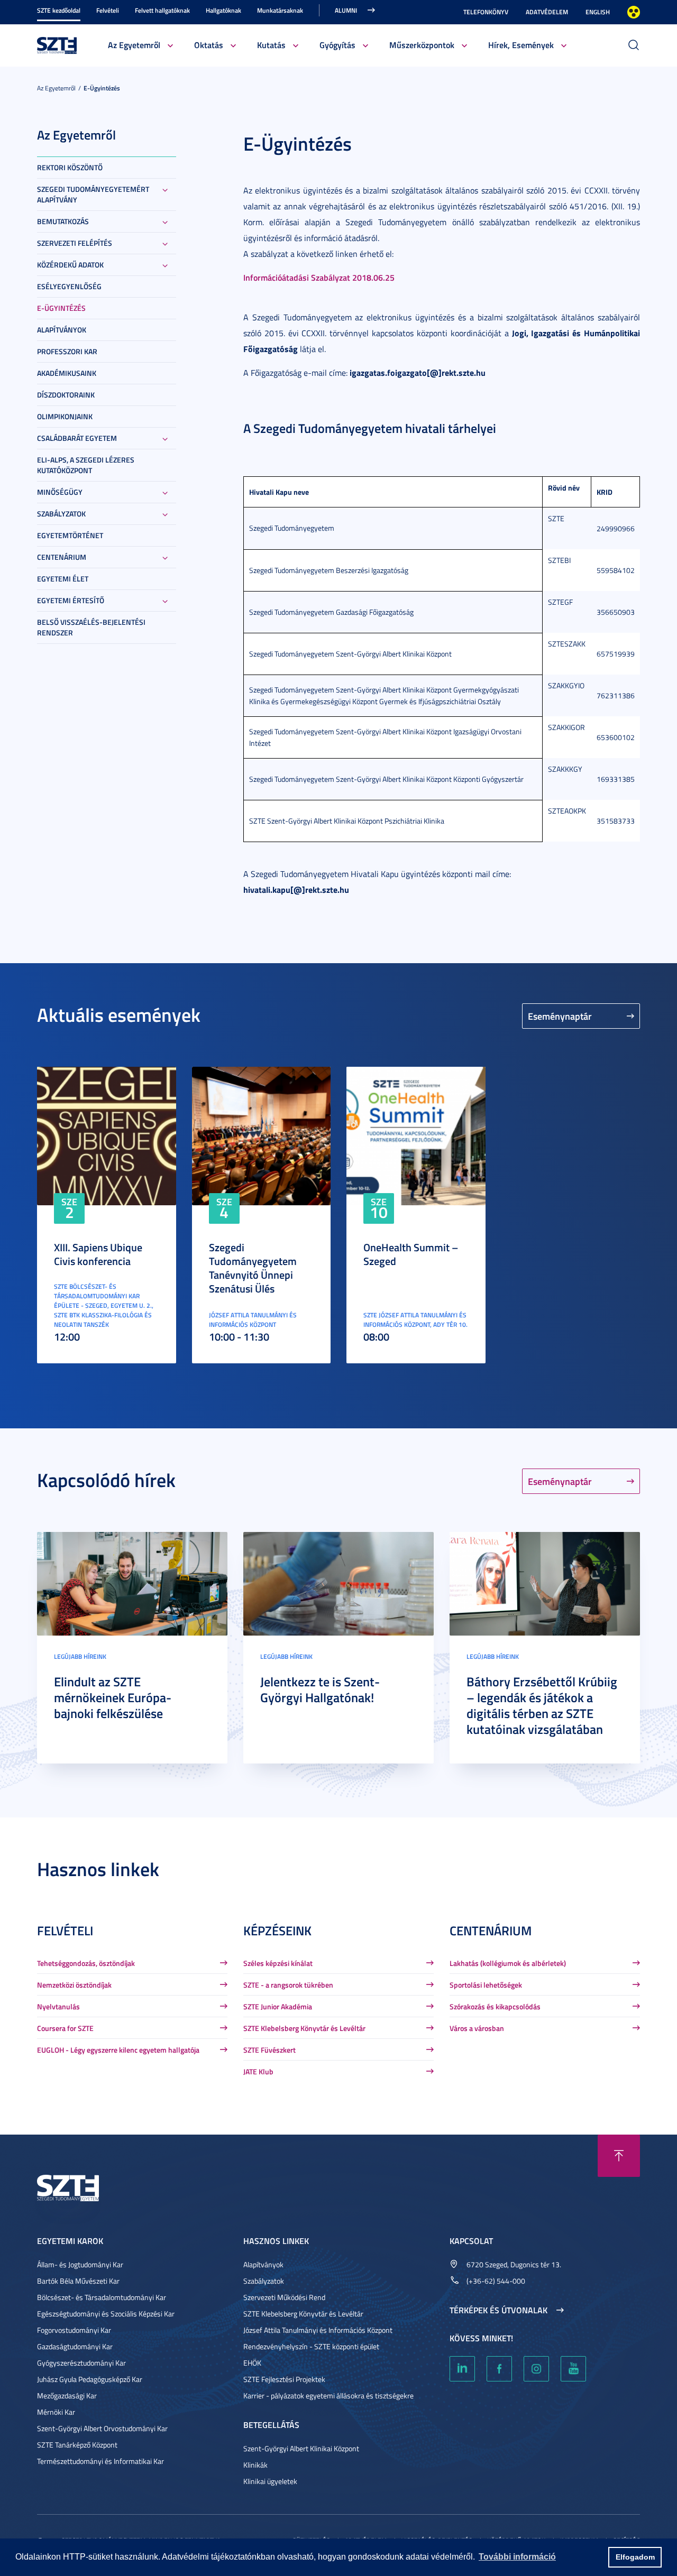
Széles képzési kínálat (278, 1963)
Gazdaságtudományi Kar (75, 2346)
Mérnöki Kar (56, 2412)
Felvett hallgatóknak (162, 10)
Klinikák (255, 2465)
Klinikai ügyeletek (270, 2481)
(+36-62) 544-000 (496, 2281)
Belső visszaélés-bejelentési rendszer (91, 627)
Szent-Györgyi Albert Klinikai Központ (301, 2448)
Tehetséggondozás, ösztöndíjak (86, 1963)
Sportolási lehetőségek (486, 1985)
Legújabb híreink (80, 1656)
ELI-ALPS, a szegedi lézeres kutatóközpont (86, 465)
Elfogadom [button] (635, 2557)
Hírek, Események (521, 45)
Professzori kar (67, 351)
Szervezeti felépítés (75, 243)
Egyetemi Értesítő (71, 600)
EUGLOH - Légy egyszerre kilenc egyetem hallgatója (118, 2050)
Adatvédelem (547, 12)
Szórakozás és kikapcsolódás (495, 2006)
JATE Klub (258, 2071)
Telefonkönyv (486, 12)
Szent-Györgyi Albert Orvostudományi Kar (102, 2428)
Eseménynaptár (560, 1016)
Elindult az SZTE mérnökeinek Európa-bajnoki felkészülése (113, 1697)
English (598, 12)
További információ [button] (517, 2557)
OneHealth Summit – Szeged (411, 1254)
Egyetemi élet (63, 579)
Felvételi (108, 10)
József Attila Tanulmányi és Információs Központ (318, 2330)
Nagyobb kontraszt (634, 12)
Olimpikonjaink (65, 416)
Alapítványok (62, 330)
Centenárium (62, 557)
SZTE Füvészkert (269, 2050)
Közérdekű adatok (70, 265)
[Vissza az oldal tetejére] (619, 2156)
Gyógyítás (337, 45)
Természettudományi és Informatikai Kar (100, 2461)
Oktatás (209, 45)
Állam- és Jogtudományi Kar (80, 2264)
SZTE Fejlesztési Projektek (284, 2379)
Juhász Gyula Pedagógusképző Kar (90, 2379)
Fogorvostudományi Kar (74, 2330)
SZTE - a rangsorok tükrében (288, 1985)
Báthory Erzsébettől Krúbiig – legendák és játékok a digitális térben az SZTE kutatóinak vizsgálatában (542, 1705)
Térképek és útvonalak (498, 2310)
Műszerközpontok (422, 45)
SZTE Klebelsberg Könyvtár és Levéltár (304, 2028)
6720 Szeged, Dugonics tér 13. (514, 2264)
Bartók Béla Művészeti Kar (78, 2281)
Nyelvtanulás (58, 2006)
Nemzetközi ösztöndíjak (74, 1985)
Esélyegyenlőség (69, 286)
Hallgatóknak (223, 10)
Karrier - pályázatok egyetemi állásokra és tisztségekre (328, 2395)
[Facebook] (499, 2369)
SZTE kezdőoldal (59, 10)
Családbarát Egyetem (77, 438)
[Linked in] (462, 2369)
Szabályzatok (61, 514)
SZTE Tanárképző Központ (77, 2445)
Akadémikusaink (67, 373)
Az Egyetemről (134, 45)
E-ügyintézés (102, 88)
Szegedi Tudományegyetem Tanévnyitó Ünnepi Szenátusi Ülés (253, 1268)
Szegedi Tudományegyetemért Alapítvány (93, 194)
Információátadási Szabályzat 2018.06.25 (319, 277)
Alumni (346, 10)
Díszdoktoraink (66, 395)
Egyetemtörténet (70, 535)
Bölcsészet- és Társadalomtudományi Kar (102, 2297)
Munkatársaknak (280, 10)
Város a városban (477, 2028)
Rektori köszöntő (70, 167)
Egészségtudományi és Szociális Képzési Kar (106, 2314)
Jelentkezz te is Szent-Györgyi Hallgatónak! (320, 1689)
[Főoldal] (57, 44)
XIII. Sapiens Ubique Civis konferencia (98, 1254)
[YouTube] (573, 2369)
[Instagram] (536, 2369)
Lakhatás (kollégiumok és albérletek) (508, 1963)
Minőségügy (60, 492)
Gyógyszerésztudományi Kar (81, 2363)
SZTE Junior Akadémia (278, 2006)
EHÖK (252, 2363)
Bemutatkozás (63, 221)
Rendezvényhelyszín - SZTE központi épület (311, 2346)
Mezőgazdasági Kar (67, 2395)
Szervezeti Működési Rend (284, 2297)
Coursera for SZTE (65, 2028)
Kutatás (271, 45)
